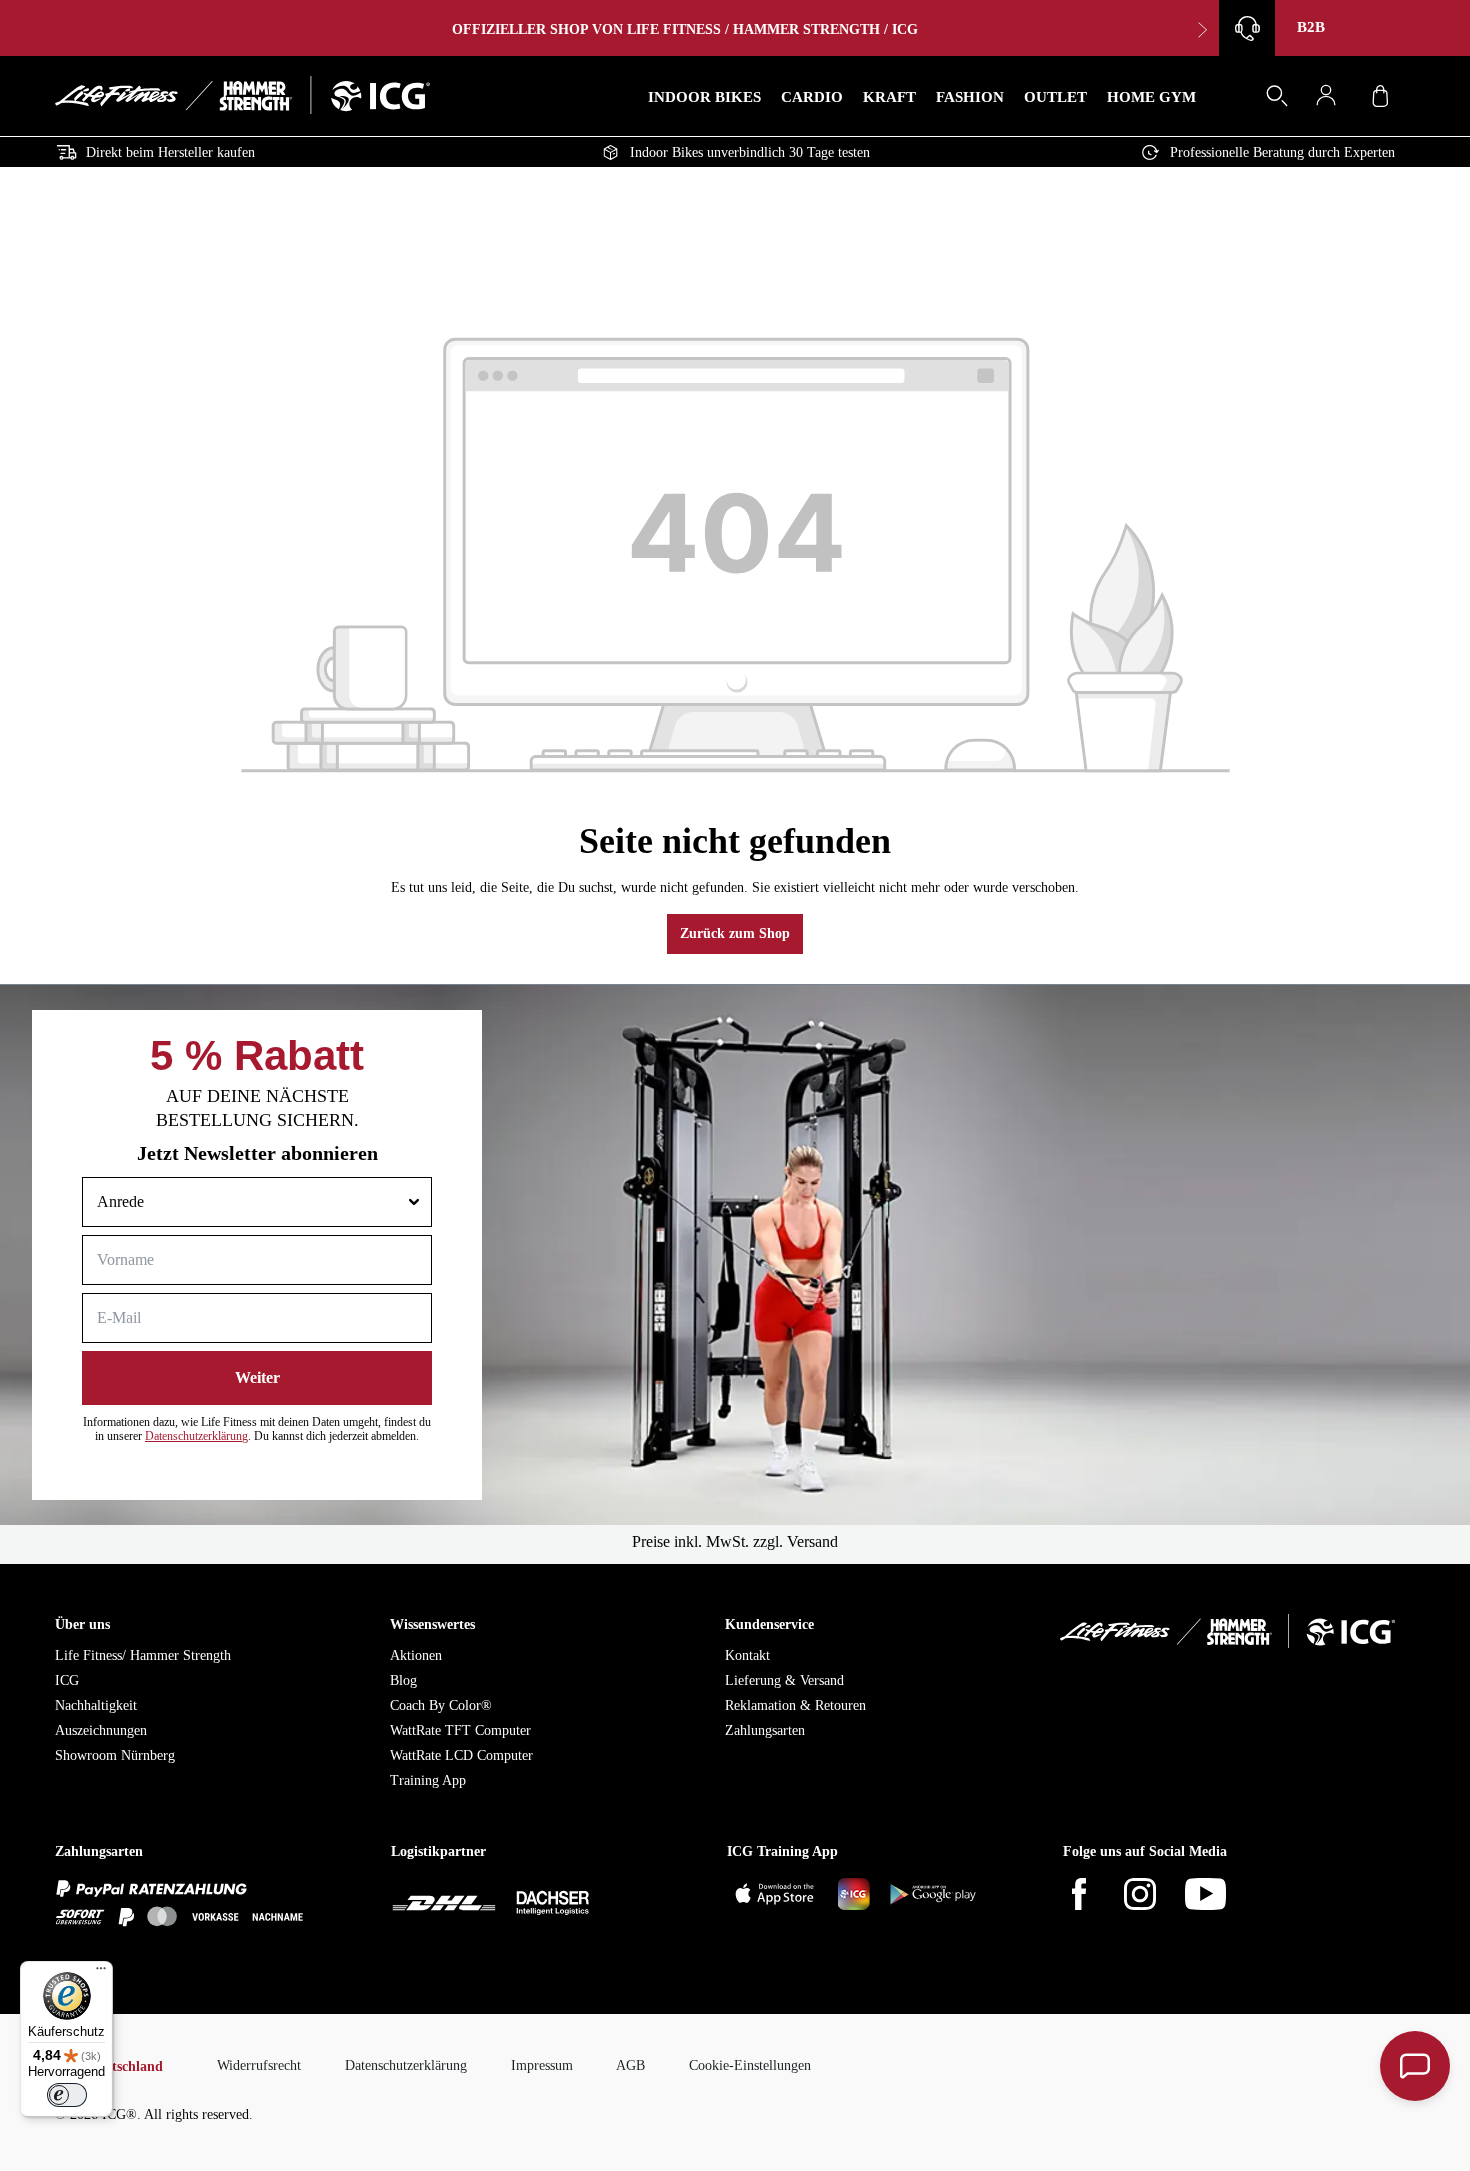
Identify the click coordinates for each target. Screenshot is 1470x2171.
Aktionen (416, 1655)
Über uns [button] (82, 1624)
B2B (1311, 27)
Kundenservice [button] (769, 1624)
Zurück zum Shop (735, 933)
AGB (630, 2065)
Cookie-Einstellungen (750, 2065)
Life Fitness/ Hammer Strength (143, 1655)
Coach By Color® (441, 1705)
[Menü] (101, 1973)
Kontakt (747, 1655)
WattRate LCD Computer (461, 1755)
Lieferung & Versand (784, 1680)
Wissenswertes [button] (432, 1624)
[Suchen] (1276, 99)
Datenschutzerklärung (196, 1436)
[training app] (856, 1896)
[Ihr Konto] (1331, 98)
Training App (428, 1780)
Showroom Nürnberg (115, 1755)
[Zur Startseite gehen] (242, 95)
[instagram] (1152, 1896)
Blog (403, 1680)
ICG (67, 1680)
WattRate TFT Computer (460, 1730)
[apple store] (778, 1896)
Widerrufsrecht (259, 2065)
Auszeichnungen (101, 1730)
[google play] (934, 1896)
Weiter (257, 1377)
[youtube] (1218, 1896)
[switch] (67, 2095)
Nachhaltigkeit (96, 1705)
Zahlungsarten (765, 1730)
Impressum (542, 2065)
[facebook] (1091, 1896)
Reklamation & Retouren (795, 1705)
